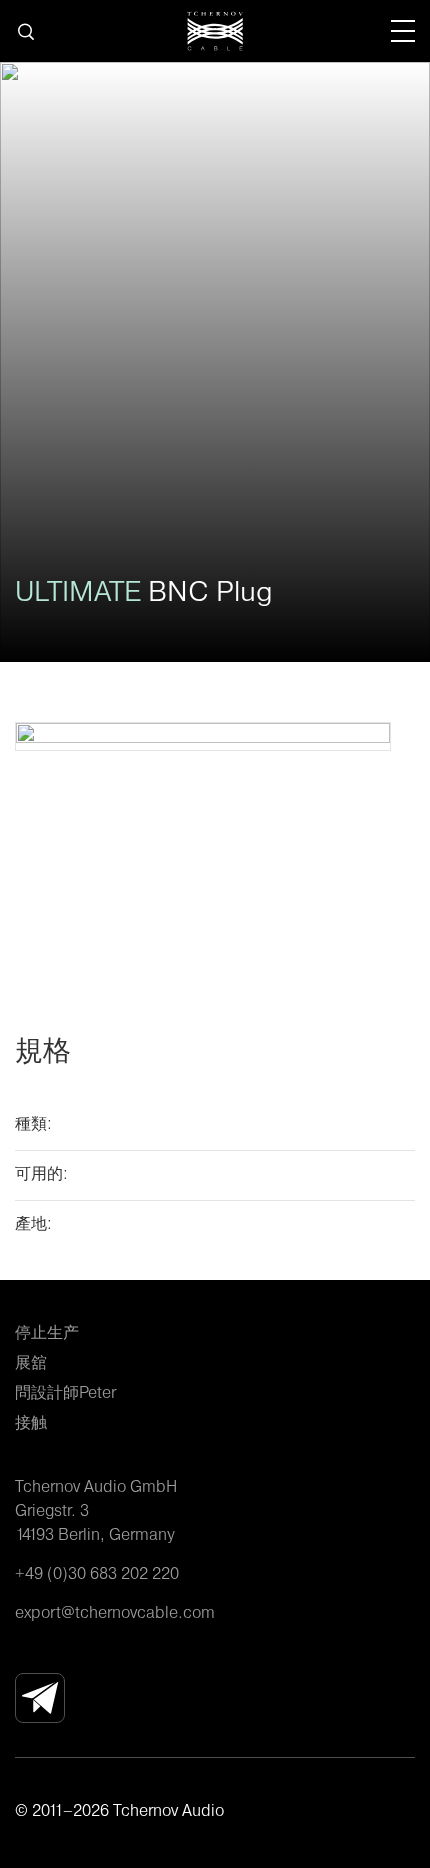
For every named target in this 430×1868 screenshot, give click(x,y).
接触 (31, 1422)
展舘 (31, 1362)
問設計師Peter (65, 1392)
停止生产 (47, 1332)
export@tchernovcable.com (115, 1612)
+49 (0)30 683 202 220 (97, 1573)
